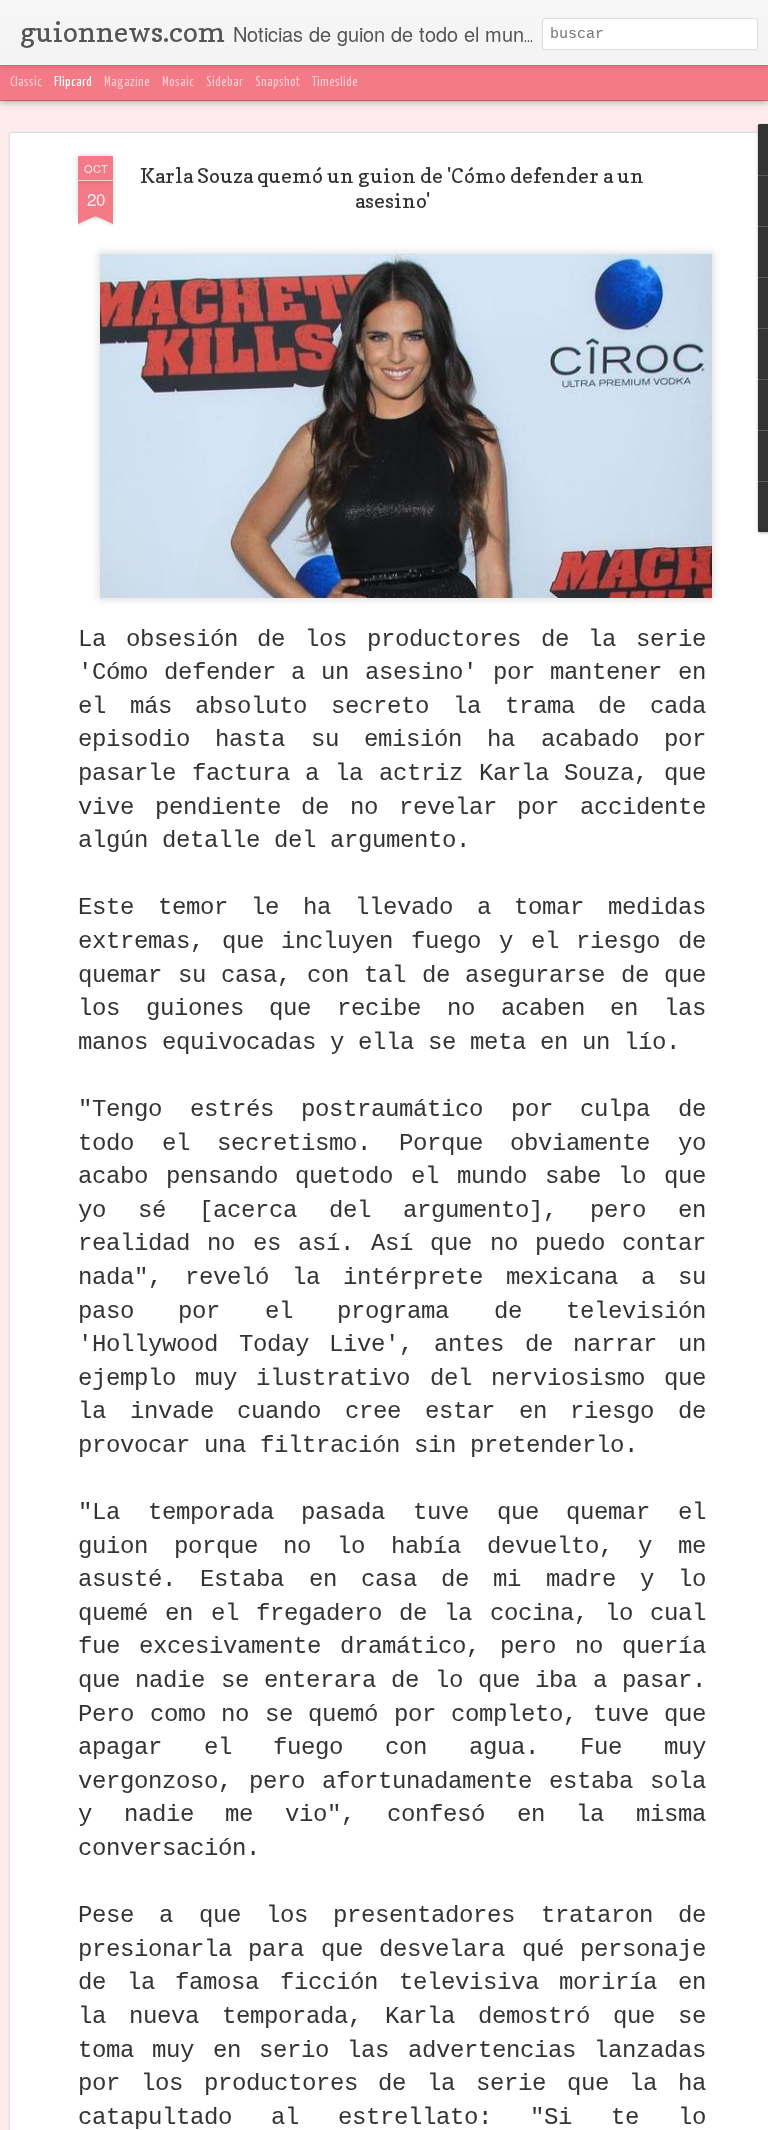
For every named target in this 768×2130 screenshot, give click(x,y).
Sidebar (224, 82)
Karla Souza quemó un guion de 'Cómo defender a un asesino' (392, 188)
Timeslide (335, 82)
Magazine (127, 82)
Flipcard (73, 82)
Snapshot (277, 82)
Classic (26, 82)
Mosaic (178, 82)
